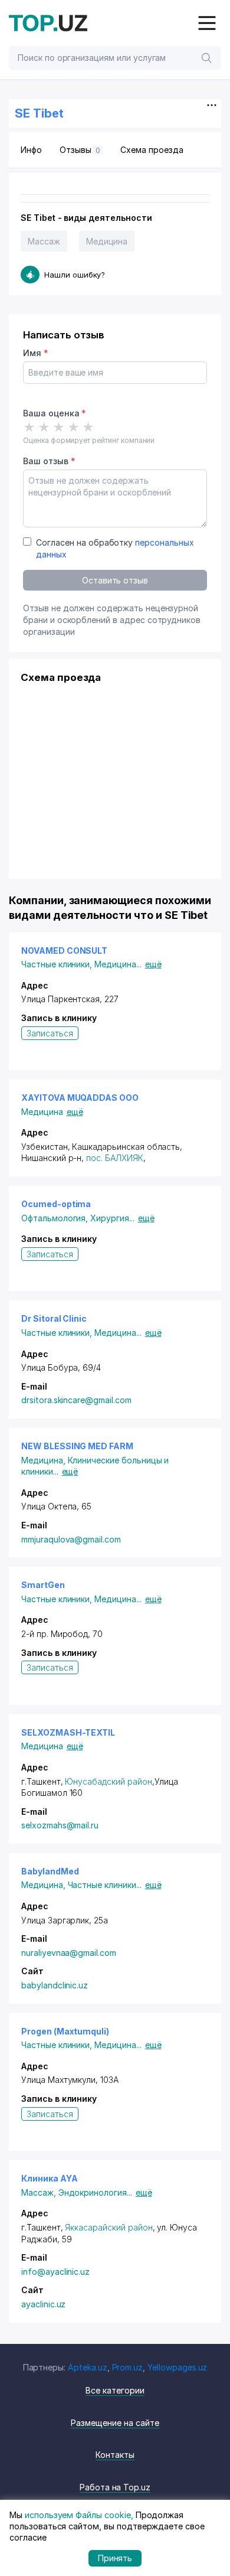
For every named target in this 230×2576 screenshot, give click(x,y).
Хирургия (112, 1218)
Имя (36, 353)
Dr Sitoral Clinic (54, 1318)
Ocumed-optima (56, 1204)
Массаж (44, 241)
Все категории (115, 2390)
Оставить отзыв (115, 580)
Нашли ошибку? (75, 275)
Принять (115, 2558)
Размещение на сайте (115, 2423)
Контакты (115, 2455)
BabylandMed (50, 1871)
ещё (153, 964)
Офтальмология (56, 1218)
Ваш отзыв (49, 461)
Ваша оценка (55, 413)
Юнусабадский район (108, 1781)
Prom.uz (128, 2367)
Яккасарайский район (109, 2227)
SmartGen (43, 1585)
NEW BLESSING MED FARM (77, 1446)
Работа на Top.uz (115, 2487)
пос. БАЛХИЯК (114, 1158)
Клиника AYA (49, 2178)
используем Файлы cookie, (79, 2515)
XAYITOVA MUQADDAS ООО (80, 1098)
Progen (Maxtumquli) (65, 2031)
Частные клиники (58, 964)
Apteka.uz (88, 2367)
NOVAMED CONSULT (64, 950)
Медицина (107, 241)
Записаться (50, 1033)
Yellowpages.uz (177, 2367)
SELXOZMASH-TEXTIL (68, 1732)
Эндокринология (95, 2192)
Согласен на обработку (115, 548)
